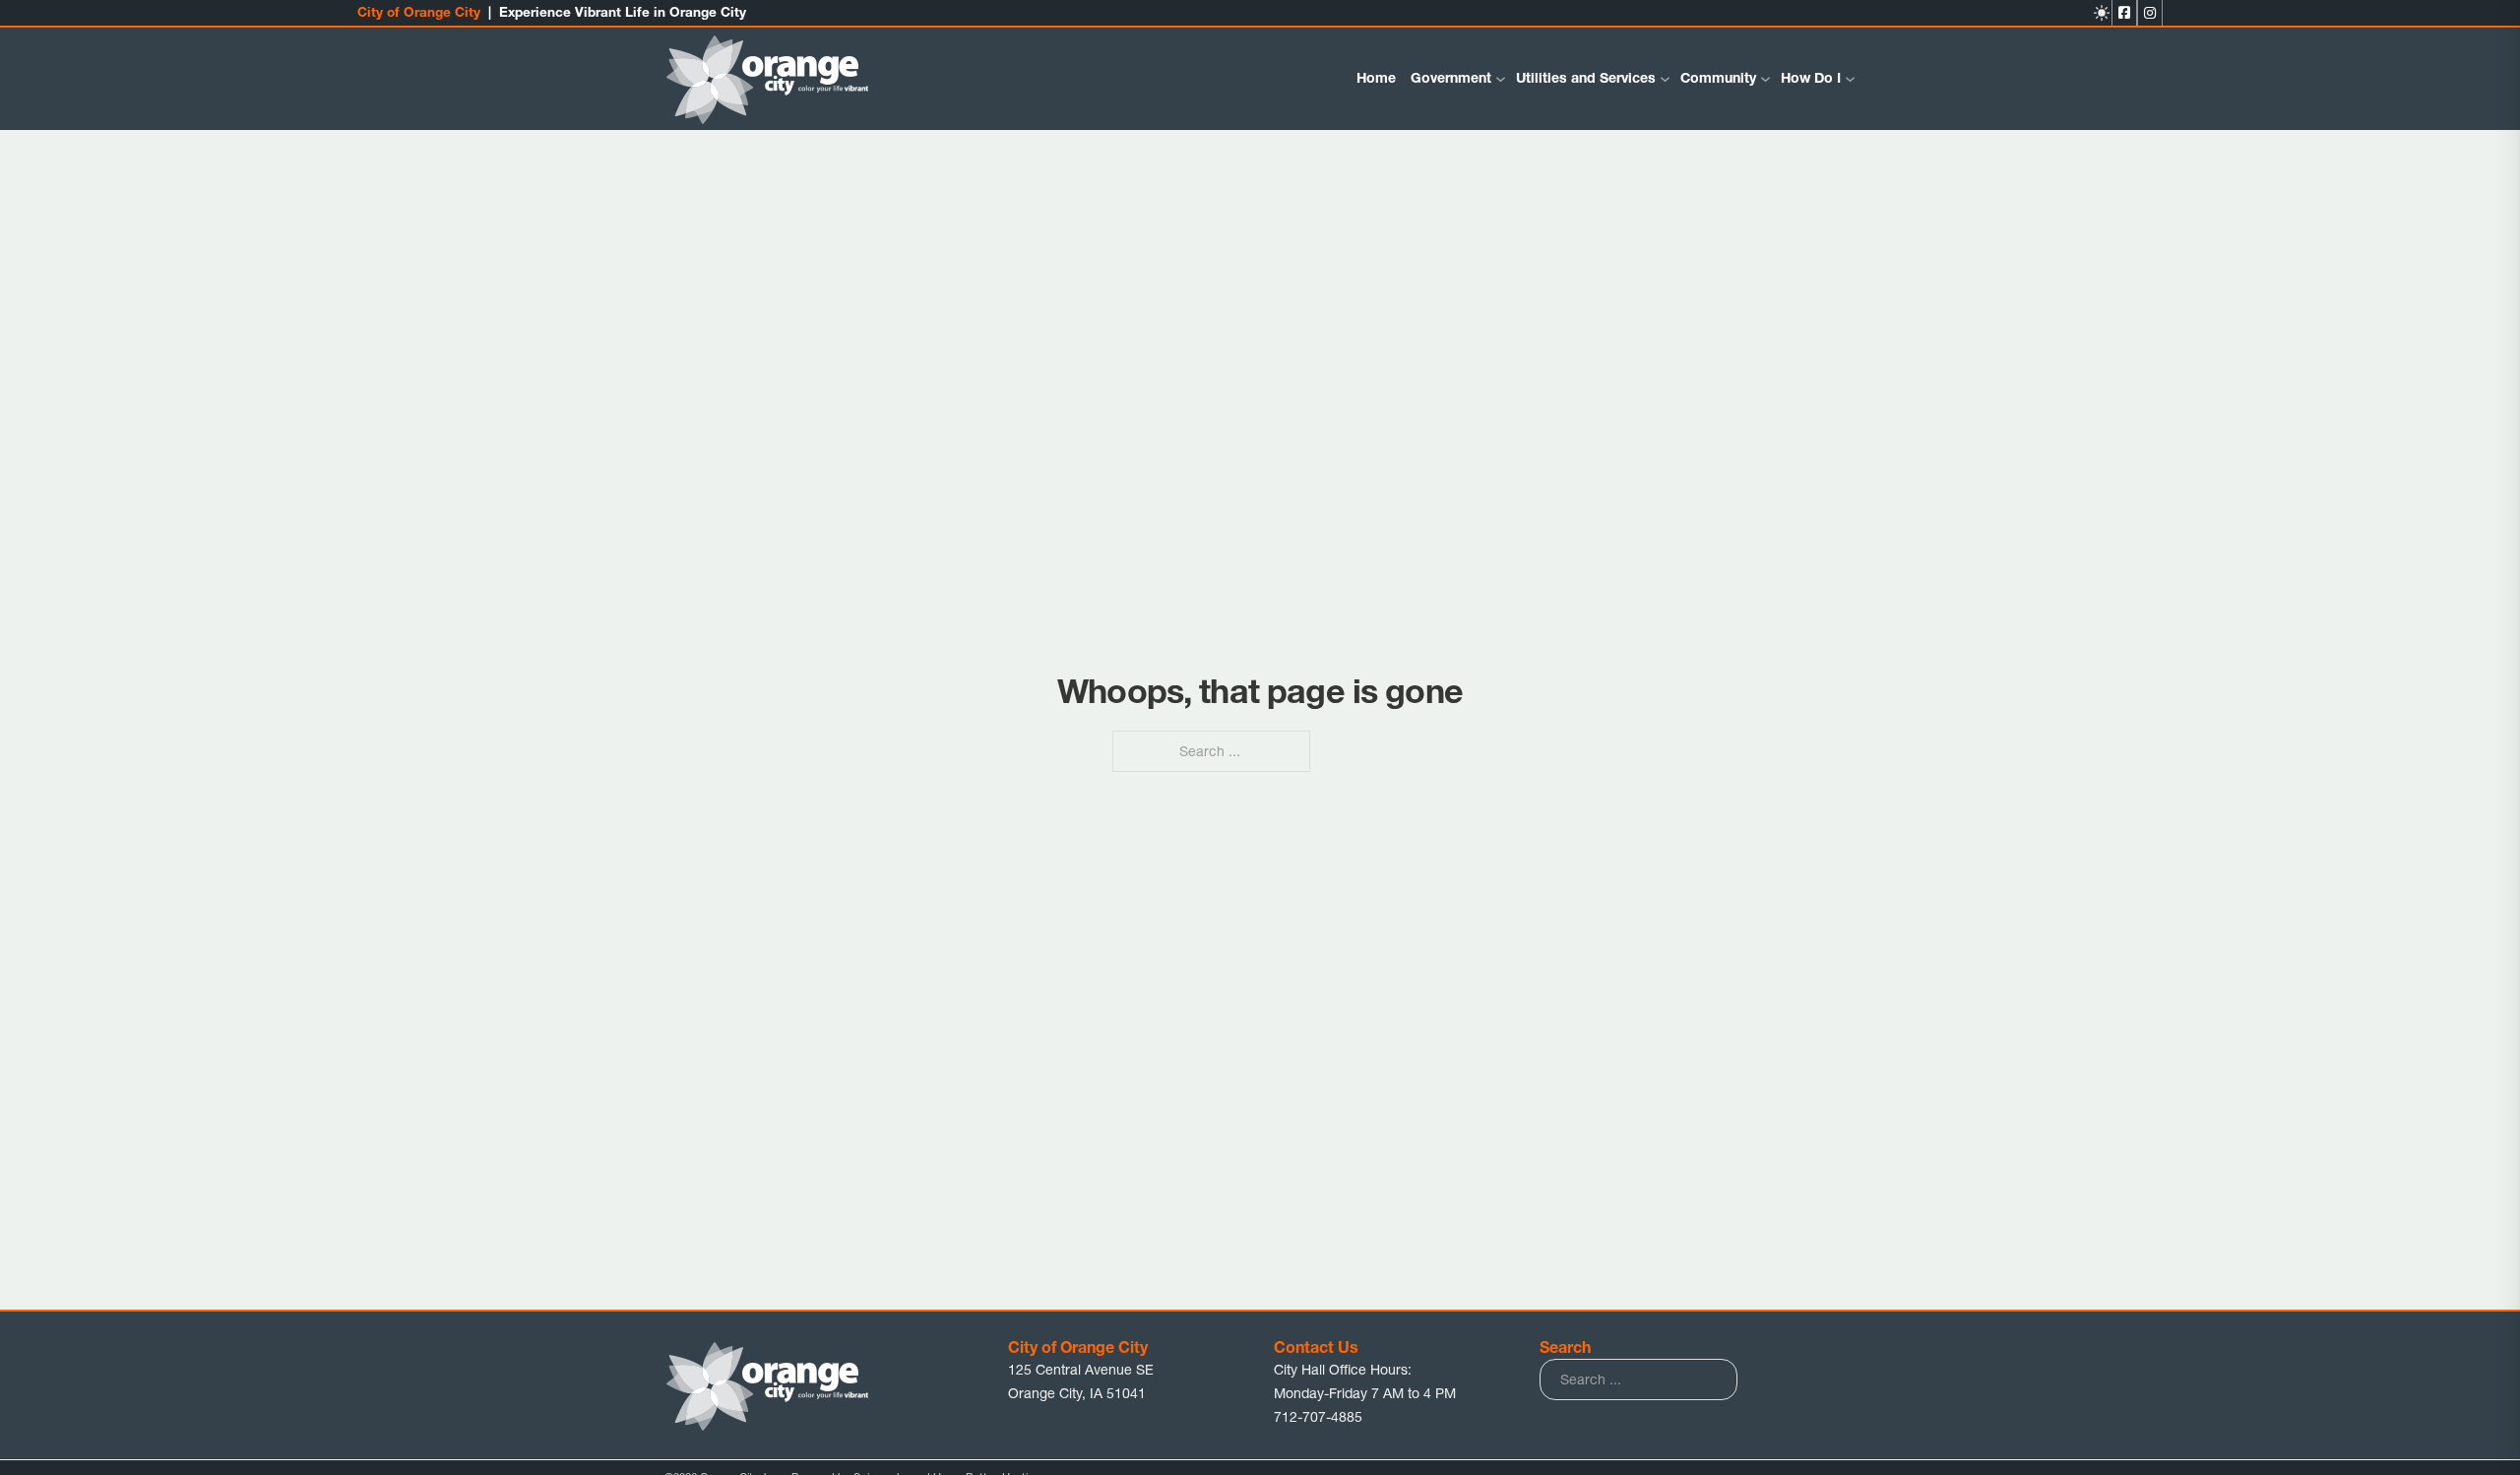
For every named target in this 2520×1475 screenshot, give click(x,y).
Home (1376, 78)
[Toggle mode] (2102, 13)
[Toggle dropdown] (1501, 79)
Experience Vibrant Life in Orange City (623, 12)
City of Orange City (419, 12)
